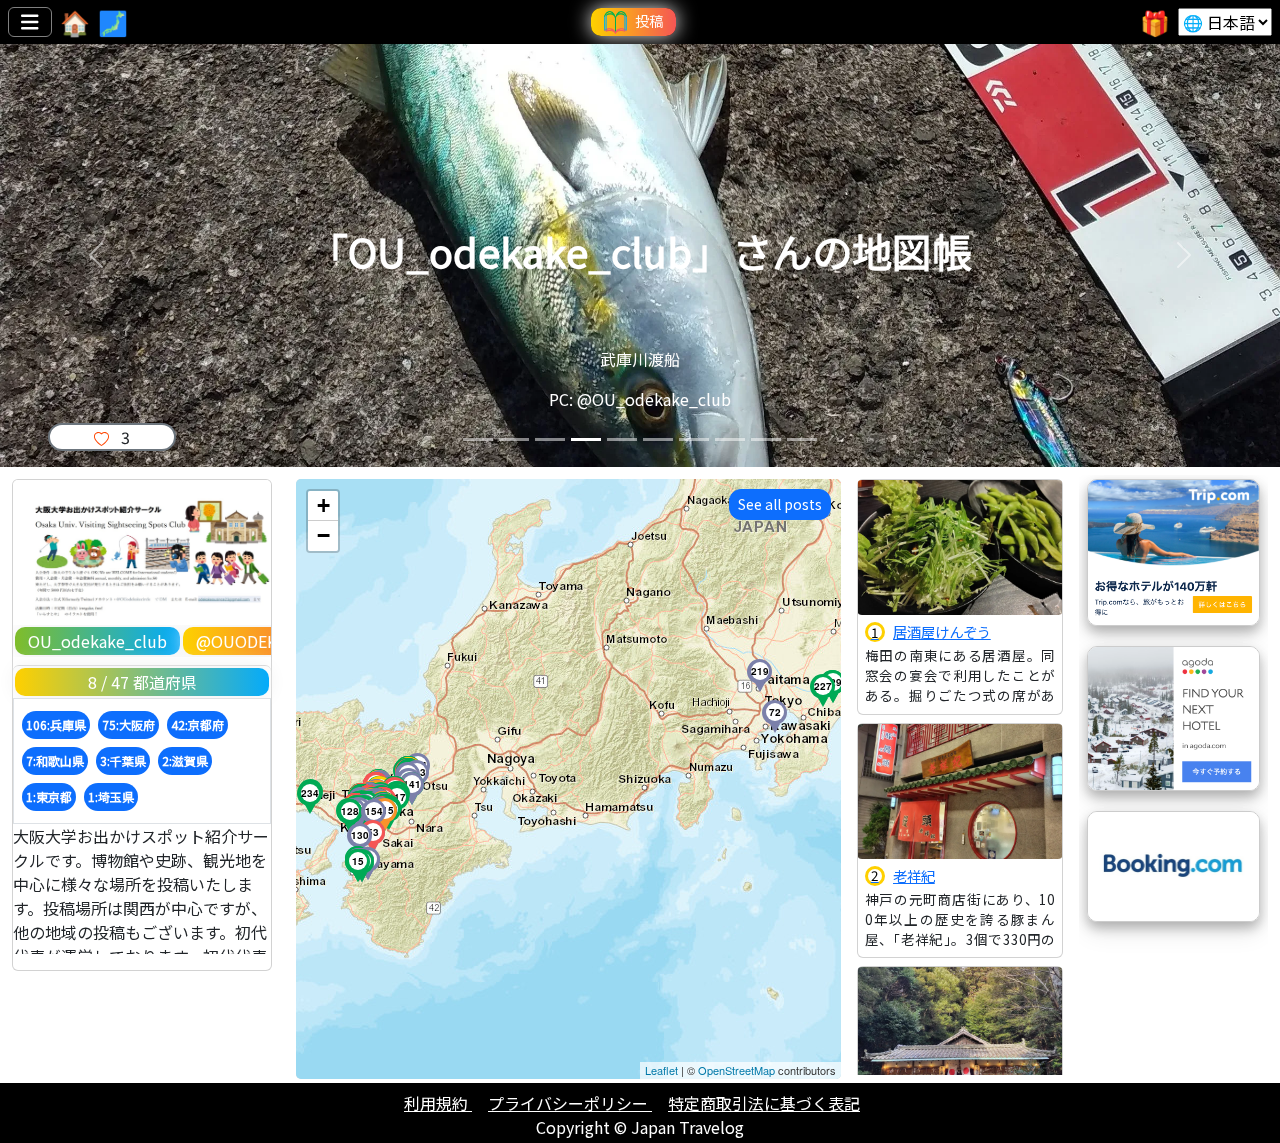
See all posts (780, 504)
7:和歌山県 (55, 760)
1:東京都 (49, 796)
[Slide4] (586, 439)
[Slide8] (730, 439)
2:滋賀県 (185, 760)
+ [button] (323, 505)
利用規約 (438, 1103)
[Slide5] (622, 439)
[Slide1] (478, 439)
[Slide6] (658, 439)
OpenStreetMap (736, 1070)
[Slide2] (514, 439)
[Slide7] (694, 439)
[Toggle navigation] (30, 22)
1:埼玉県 (111, 796)
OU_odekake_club (97, 641)
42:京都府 (197, 724)
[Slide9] (766, 439)
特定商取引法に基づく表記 (764, 1103)
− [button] (323, 535)
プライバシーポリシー (570, 1103)
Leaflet (661, 1070)
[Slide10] (802, 439)
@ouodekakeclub (271, 641)
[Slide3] (550, 439)
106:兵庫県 (56, 724)
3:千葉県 (123, 760)
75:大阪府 (128, 724)
